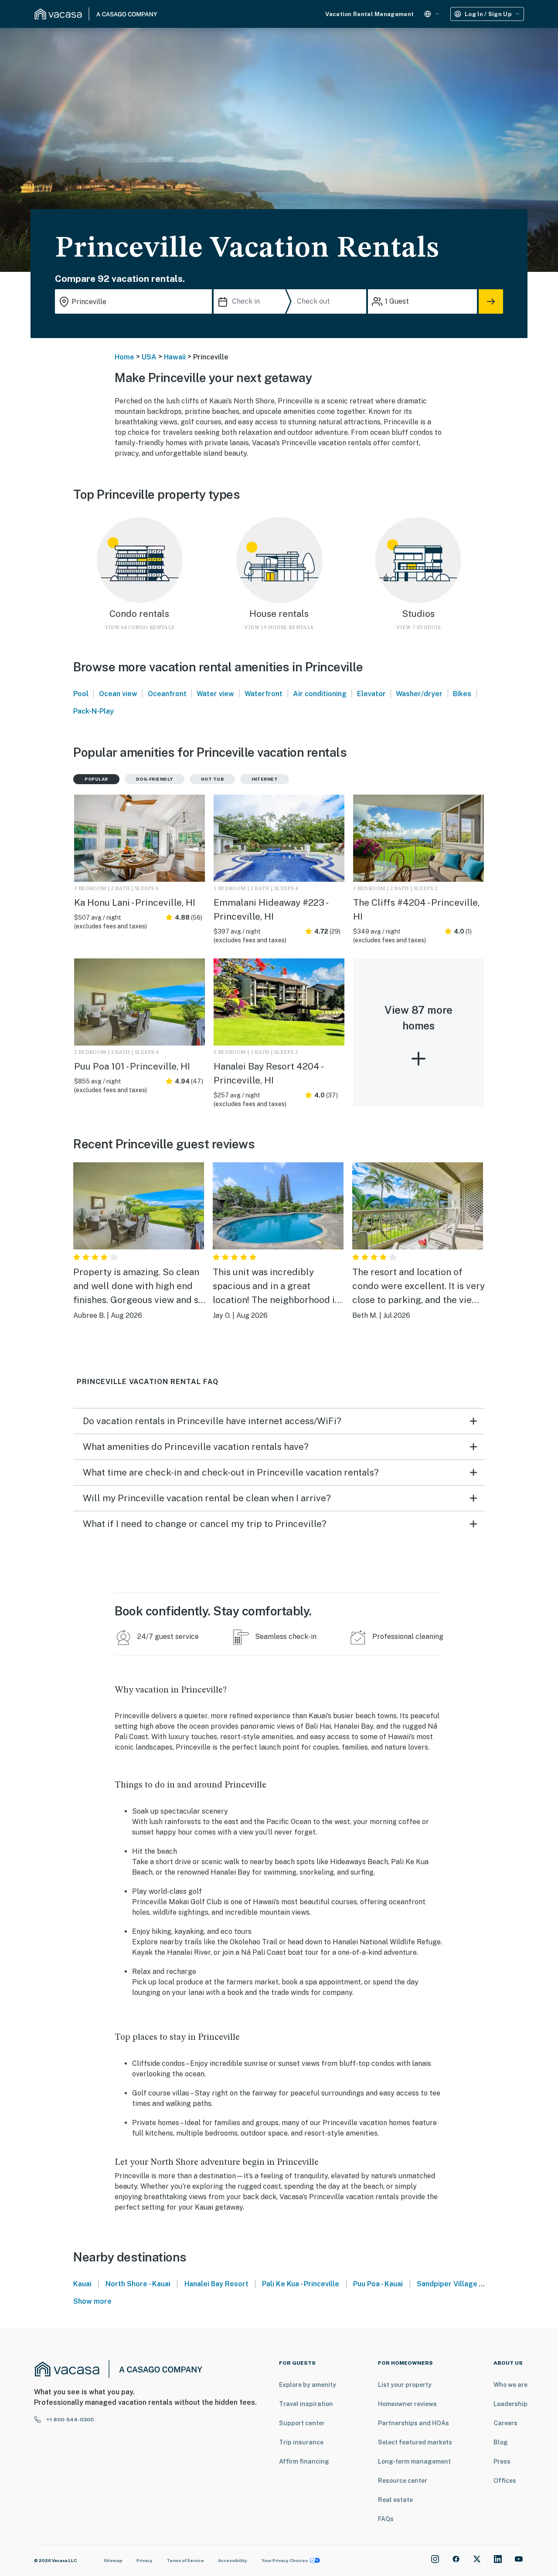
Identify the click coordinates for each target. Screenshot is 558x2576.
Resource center (403, 2481)
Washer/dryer (419, 694)
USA (149, 357)
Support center (302, 2423)
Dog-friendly (155, 779)
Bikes (462, 694)
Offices (505, 2481)
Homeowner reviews (407, 2404)
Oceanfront (167, 694)
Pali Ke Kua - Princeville (301, 2284)
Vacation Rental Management (369, 14)
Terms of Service (185, 2560)
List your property (405, 2385)
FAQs (386, 2519)
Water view (215, 694)
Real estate (395, 2500)
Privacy (145, 2560)
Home (124, 357)
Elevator (371, 694)
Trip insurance (301, 2442)
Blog (501, 2442)
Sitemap (113, 2560)
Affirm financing (304, 2461)
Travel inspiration (306, 2404)
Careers (505, 2423)
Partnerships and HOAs (413, 2423)
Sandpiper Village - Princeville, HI (472, 2284)
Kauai (82, 2284)
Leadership (510, 2404)
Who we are (510, 2385)
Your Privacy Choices (285, 2560)
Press (502, 2461)
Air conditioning (320, 694)
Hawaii (175, 357)
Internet (265, 779)
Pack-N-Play (94, 711)
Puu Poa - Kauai (378, 2284)
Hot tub (213, 779)
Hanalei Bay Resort (216, 2284)
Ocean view (118, 694)
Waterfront (264, 694)
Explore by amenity (308, 2385)
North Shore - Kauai (138, 2284)
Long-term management (414, 2461)
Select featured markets (415, 2442)
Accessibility (233, 2560)
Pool (81, 694)
